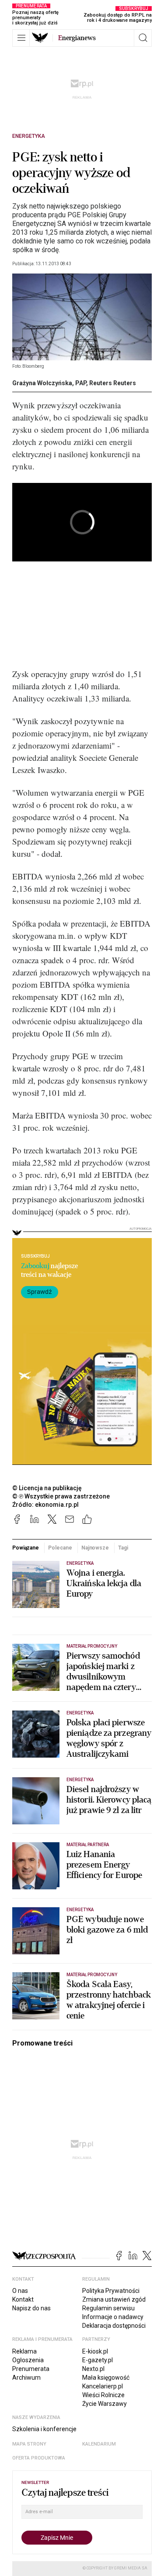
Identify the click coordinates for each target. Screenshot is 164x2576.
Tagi (123, 1548)
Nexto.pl (93, 2369)
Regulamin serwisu (108, 2308)
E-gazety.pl (98, 2360)
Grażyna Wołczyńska (42, 383)
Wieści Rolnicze (103, 2395)
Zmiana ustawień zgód (114, 2299)
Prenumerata (31, 2369)
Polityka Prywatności (111, 2291)
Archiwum (26, 2378)
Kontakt (23, 2299)
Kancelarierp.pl (103, 2386)
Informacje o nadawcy (113, 2317)
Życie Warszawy (105, 2404)
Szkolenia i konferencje (44, 2429)
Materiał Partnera (88, 1845)
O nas (20, 2291)
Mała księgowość (106, 2378)
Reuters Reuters (113, 383)
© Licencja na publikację (47, 1488)
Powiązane (26, 1548)
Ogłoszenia (28, 2360)
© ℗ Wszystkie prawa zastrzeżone (61, 1496)
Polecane (60, 1548)
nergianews (77, 38)
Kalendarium (99, 2444)
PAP (81, 383)
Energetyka (29, 136)
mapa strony (29, 2444)
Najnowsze (95, 1548)
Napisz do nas (31, 2308)
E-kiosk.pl (95, 2351)
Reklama (24, 2351)
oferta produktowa (39, 2458)
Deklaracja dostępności (114, 2326)
